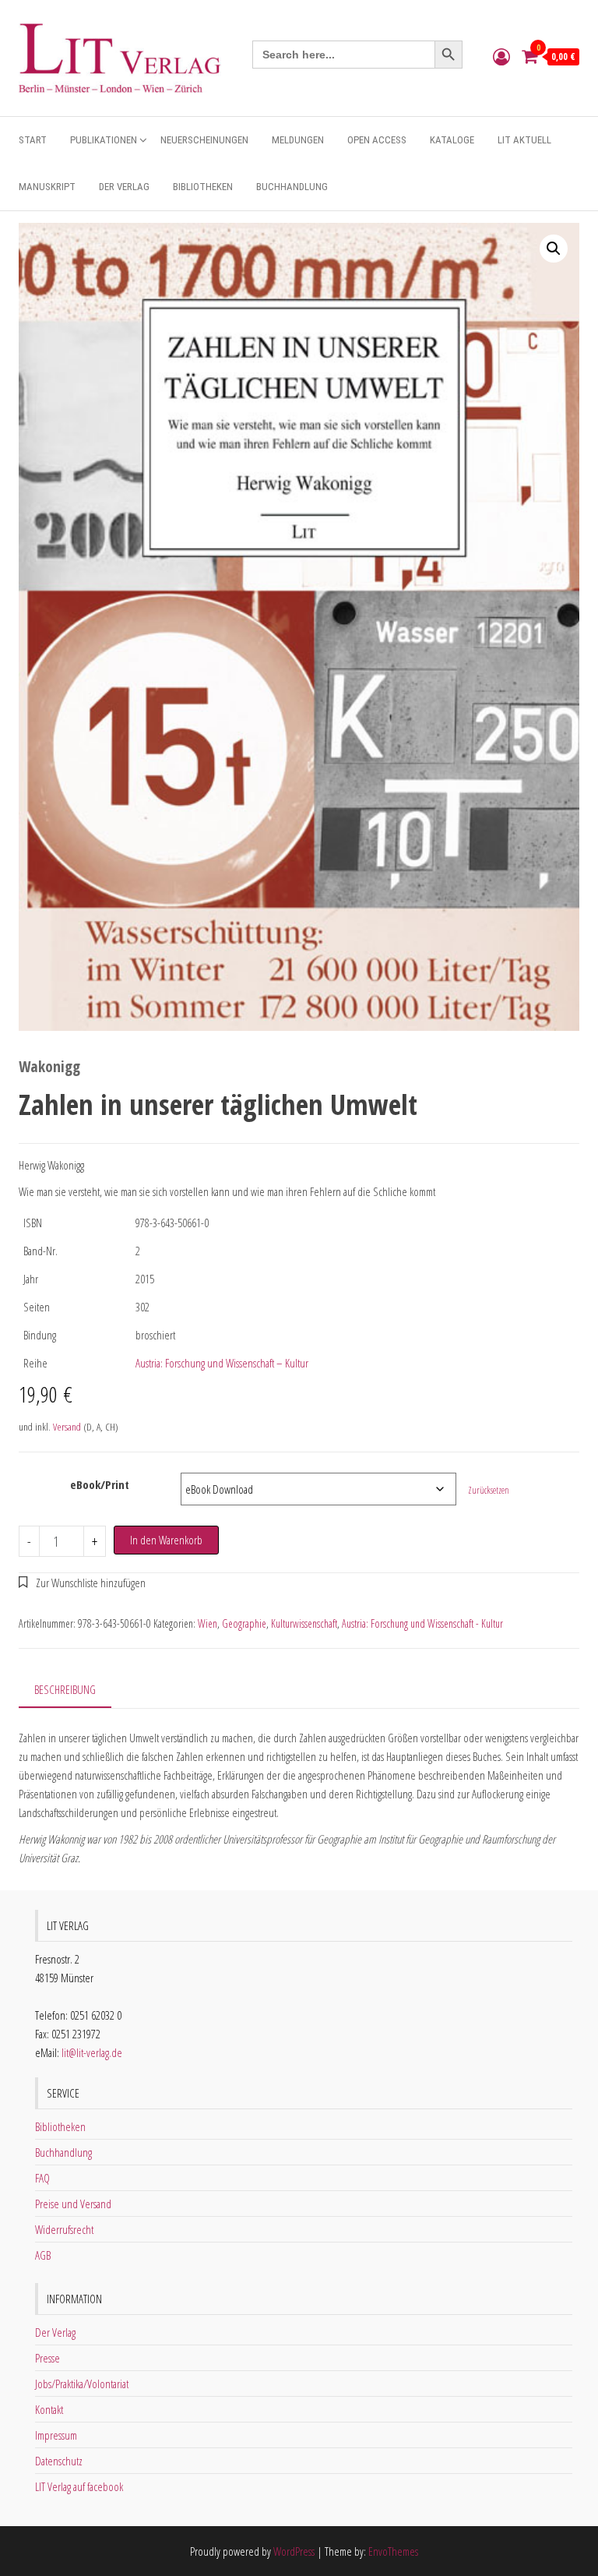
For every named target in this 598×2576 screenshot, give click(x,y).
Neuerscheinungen (204, 140)
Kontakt (49, 2409)
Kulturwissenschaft (304, 1623)
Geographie (244, 1623)
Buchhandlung (292, 187)
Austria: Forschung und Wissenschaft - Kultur (422, 1623)
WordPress (294, 2551)
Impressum (56, 2435)
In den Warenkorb (166, 1540)
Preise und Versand (73, 2204)
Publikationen (104, 140)
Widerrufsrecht (64, 2229)
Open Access (377, 140)
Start (33, 140)
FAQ (42, 2178)
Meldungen (298, 140)
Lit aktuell (524, 140)
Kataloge (452, 140)
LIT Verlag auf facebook (79, 2486)
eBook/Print (100, 1484)
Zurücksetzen (489, 1490)
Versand (67, 1427)
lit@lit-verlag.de (92, 2052)
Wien (208, 1623)
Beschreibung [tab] (65, 1689)
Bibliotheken (203, 187)
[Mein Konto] (501, 56)
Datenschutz (59, 2461)
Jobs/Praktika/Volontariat (82, 2384)
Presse (47, 2358)
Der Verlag (124, 187)
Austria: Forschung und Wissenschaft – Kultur (222, 1363)
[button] (554, 249)
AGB (43, 2255)
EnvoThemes (393, 2551)
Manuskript (47, 187)
